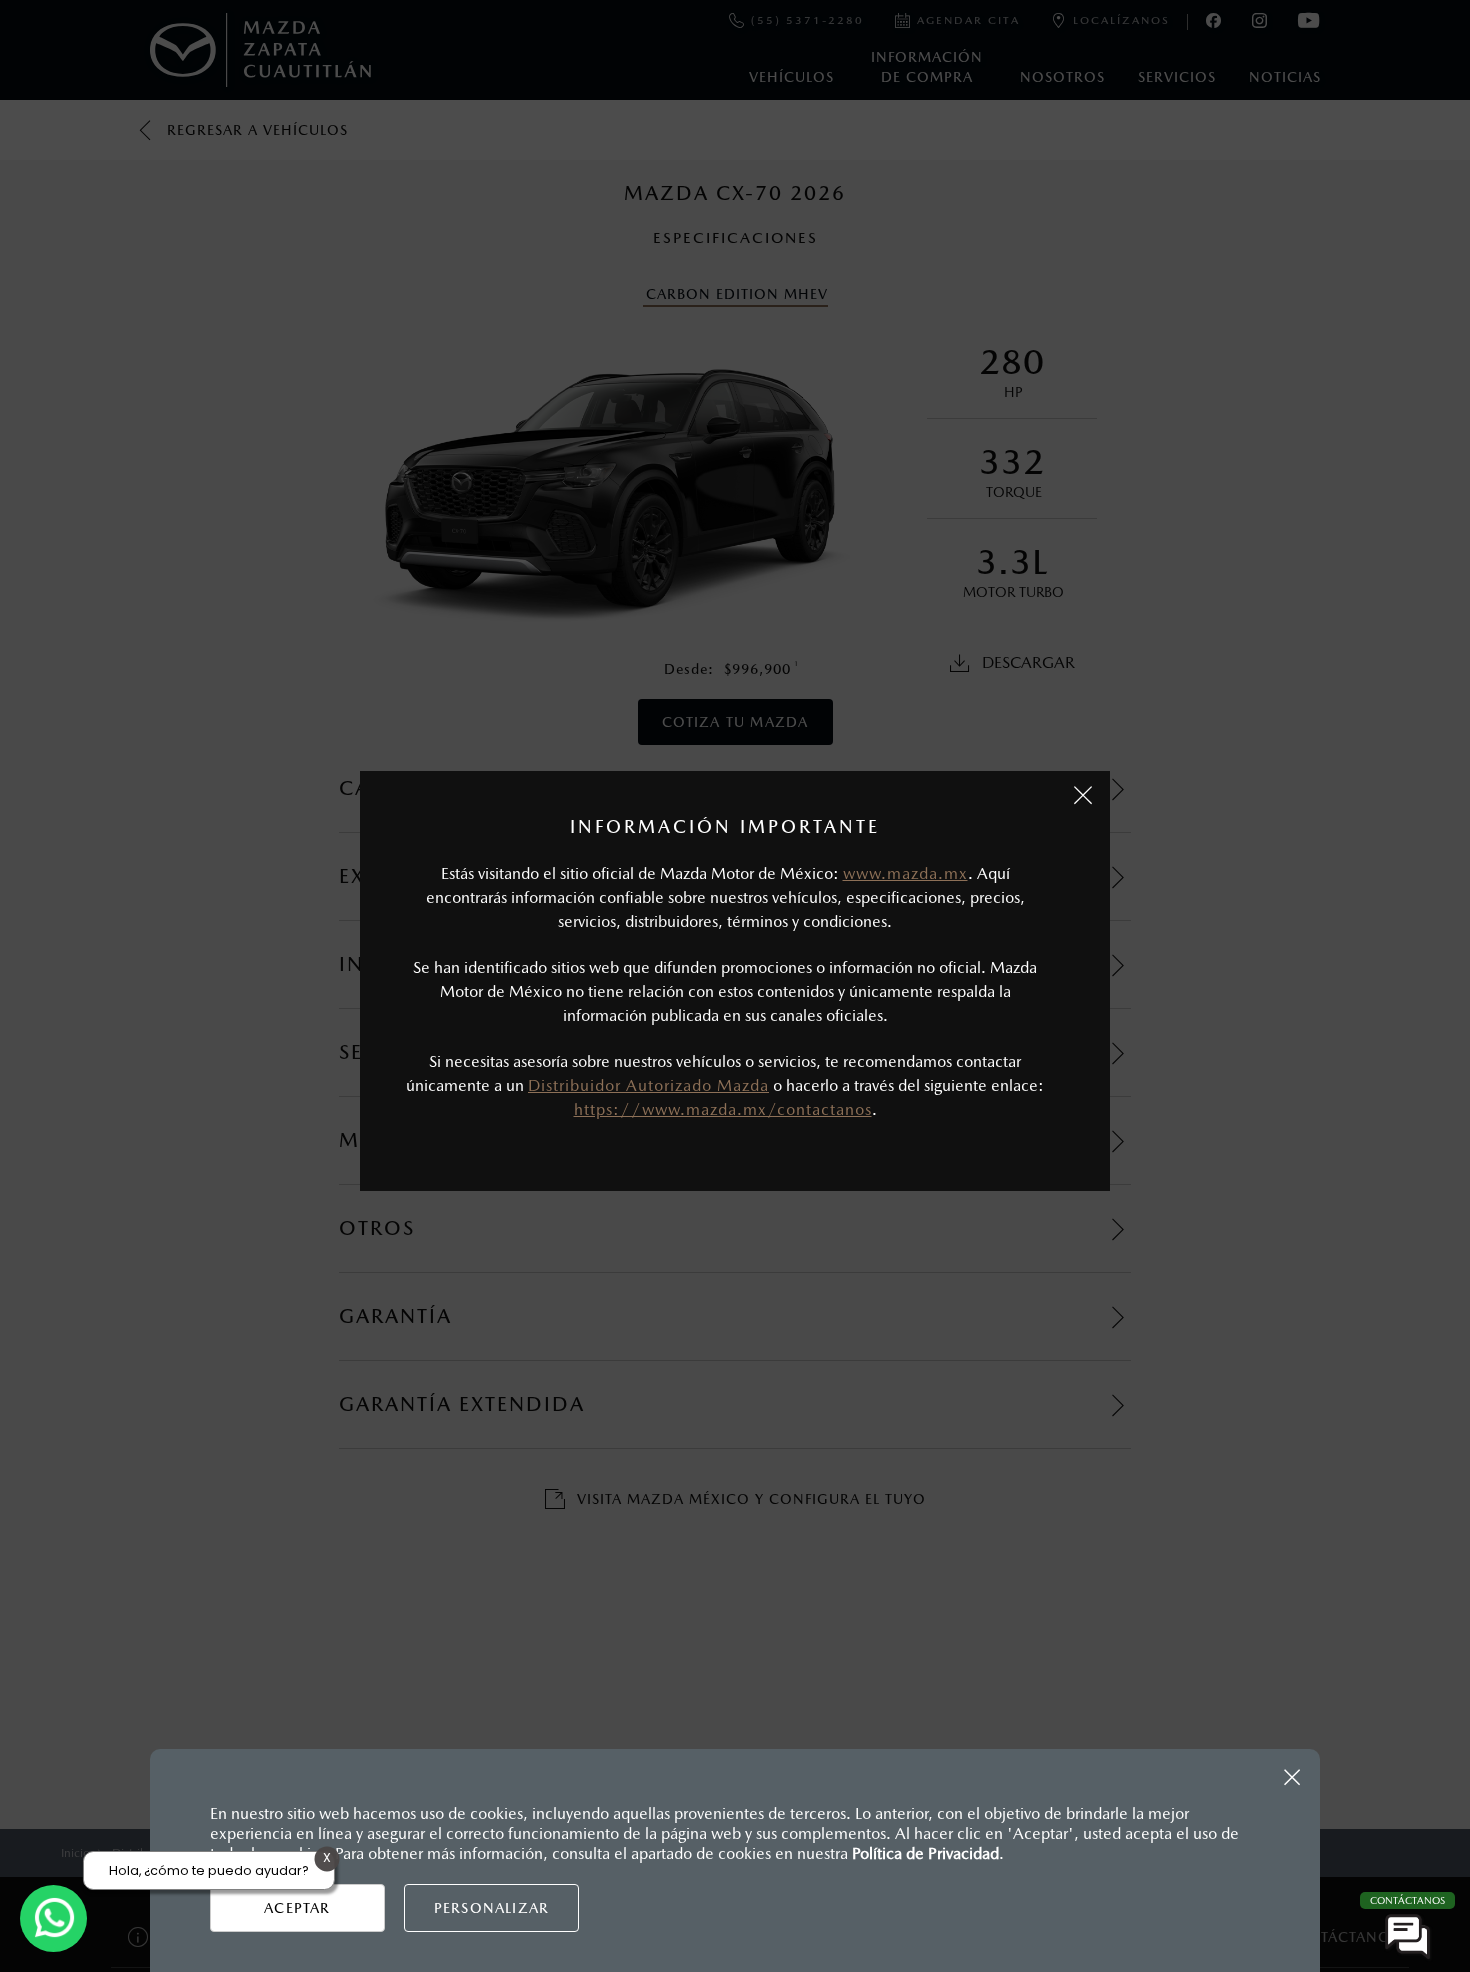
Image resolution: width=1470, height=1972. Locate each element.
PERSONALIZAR (491, 1908)
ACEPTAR (297, 1908)
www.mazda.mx (905, 873)
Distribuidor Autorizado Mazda (648, 1085)
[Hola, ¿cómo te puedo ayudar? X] (53, 1918)
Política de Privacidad (925, 1853)
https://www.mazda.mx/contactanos (723, 1109)
